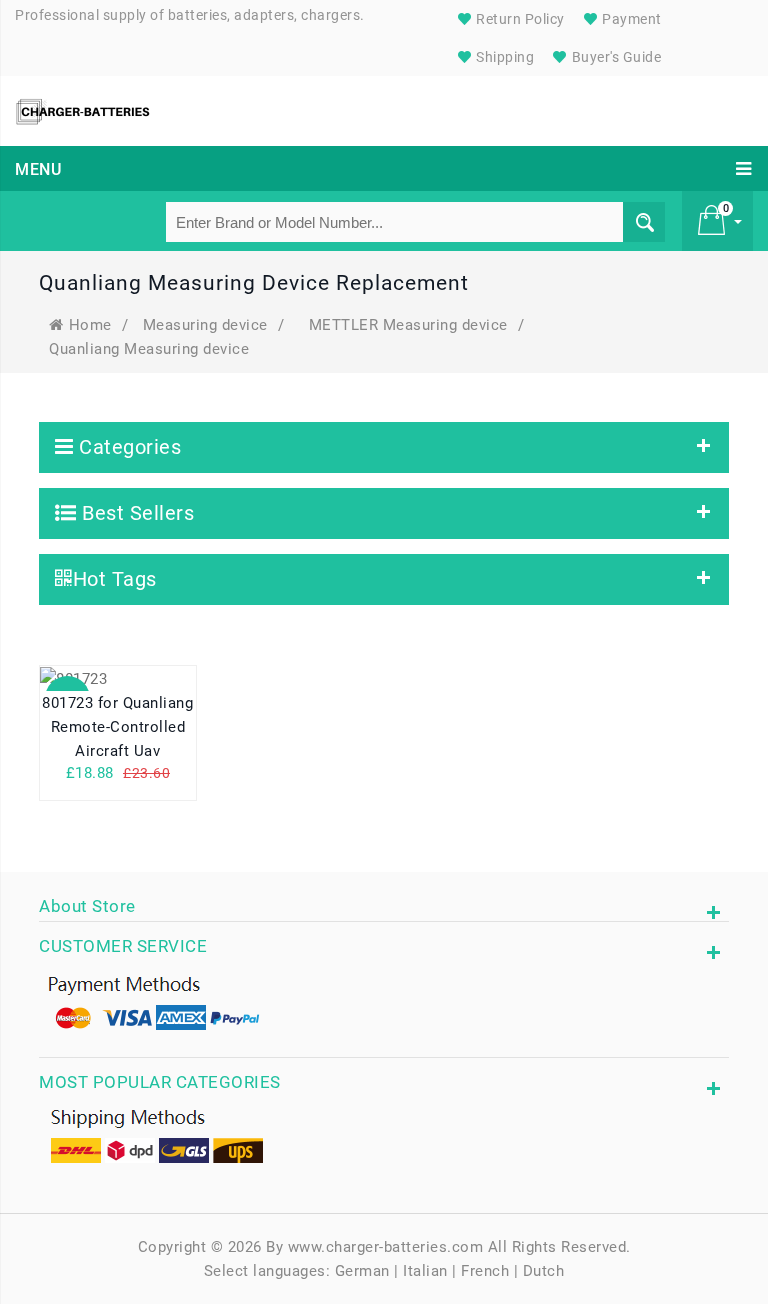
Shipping (504, 57)
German (362, 1271)
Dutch (544, 1271)
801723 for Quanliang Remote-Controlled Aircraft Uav (117, 727)
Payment (630, 19)
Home (90, 325)
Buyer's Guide (614, 57)
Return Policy (519, 19)
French (485, 1271)
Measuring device (205, 325)
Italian (425, 1271)
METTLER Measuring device (408, 325)
